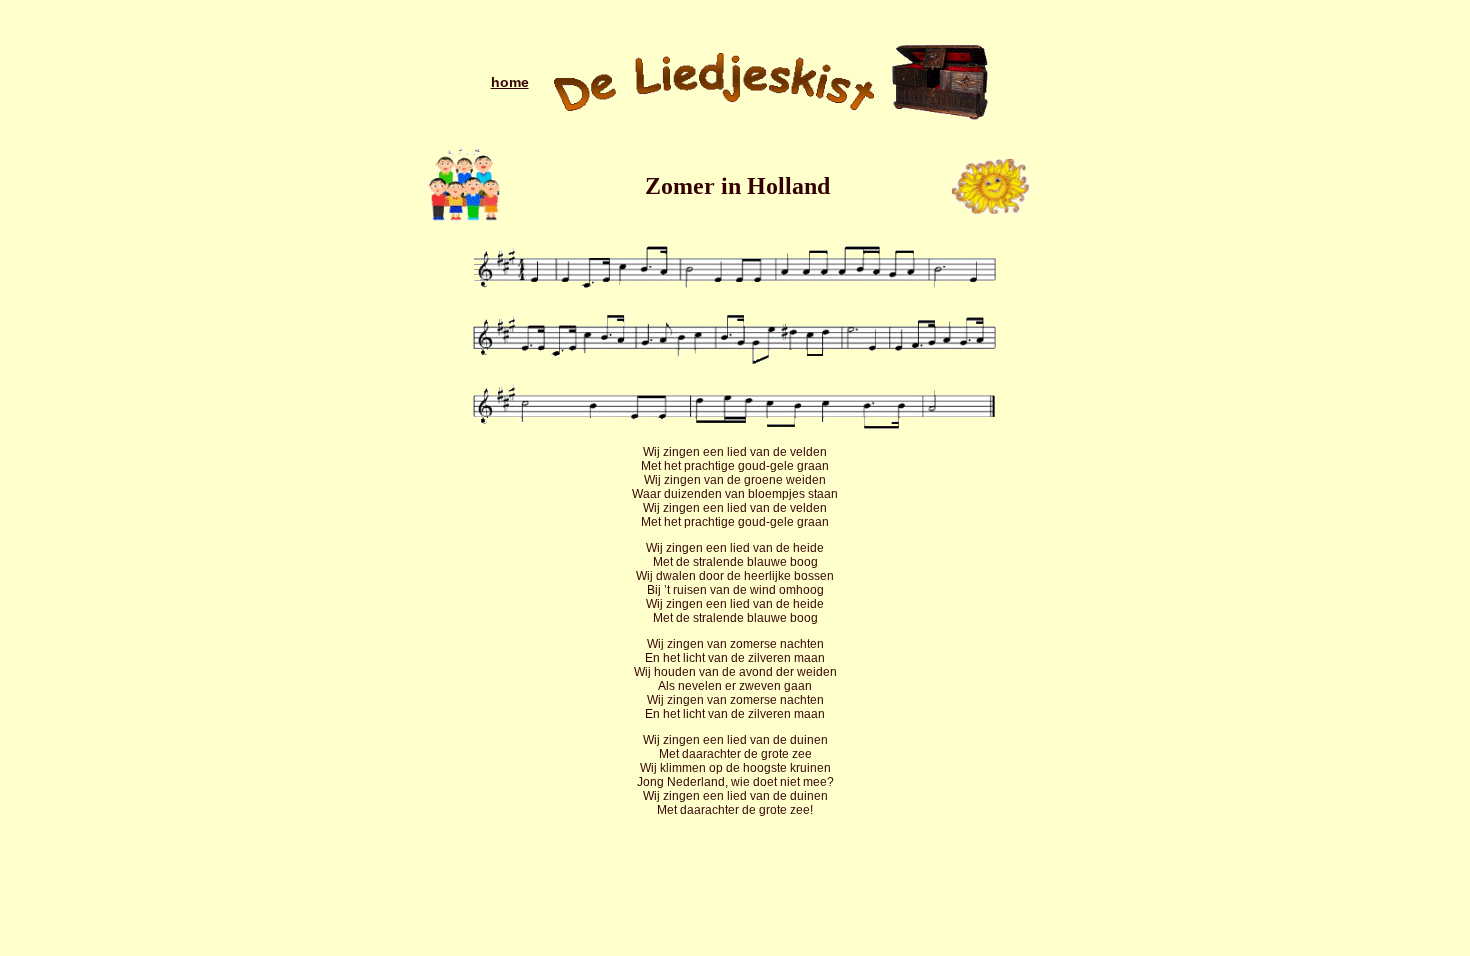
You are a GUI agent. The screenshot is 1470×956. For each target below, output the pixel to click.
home (510, 82)
